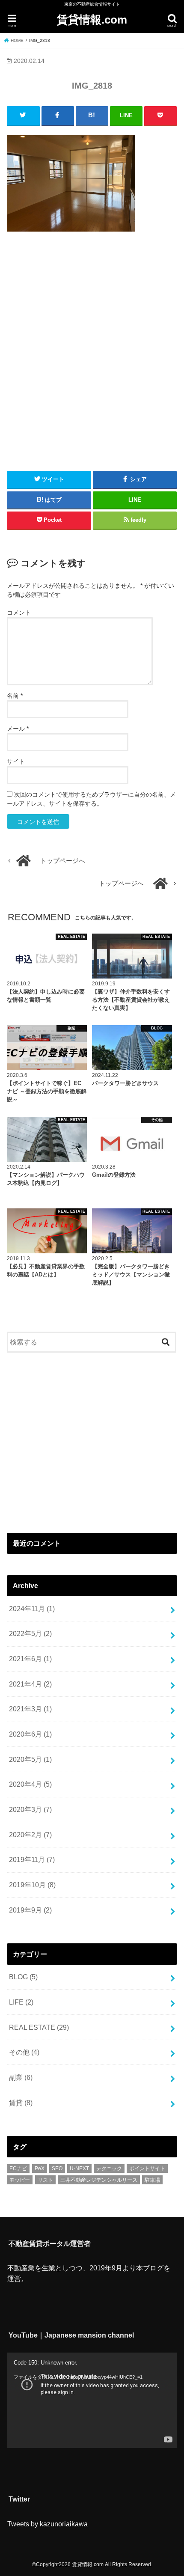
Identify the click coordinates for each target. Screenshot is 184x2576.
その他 (24, 2052)
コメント (19, 613)
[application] (92, 2400)
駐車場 (152, 2180)
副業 (21, 2077)
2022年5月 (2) (30, 1633)
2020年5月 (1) (30, 1759)
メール (18, 729)
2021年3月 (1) (30, 1709)
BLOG (23, 1977)
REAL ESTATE (39, 2027)
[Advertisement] (92, 348)
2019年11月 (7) (32, 1859)
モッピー (20, 2180)
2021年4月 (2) (30, 1684)
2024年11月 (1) (32, 1609)
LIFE (21, 2002)
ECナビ (18, 2168)
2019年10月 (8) (32, 1885)
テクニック (109, 2168)
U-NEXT (79, 2168)
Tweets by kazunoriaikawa (47, 2524)
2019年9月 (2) (30, 1910)
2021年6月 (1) (30, 1659)
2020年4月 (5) (30, 1784)
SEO (57, 2168)
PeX (40, 2168)
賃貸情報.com (92, 20)
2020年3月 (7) (30, 1809)
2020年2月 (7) (30, 1835)
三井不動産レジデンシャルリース (99, 2180)
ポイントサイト (147, 2168)
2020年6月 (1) (30, 1734)
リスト (45, 2180)
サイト (16, 761)
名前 (15, 696)
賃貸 (21, 2103)
